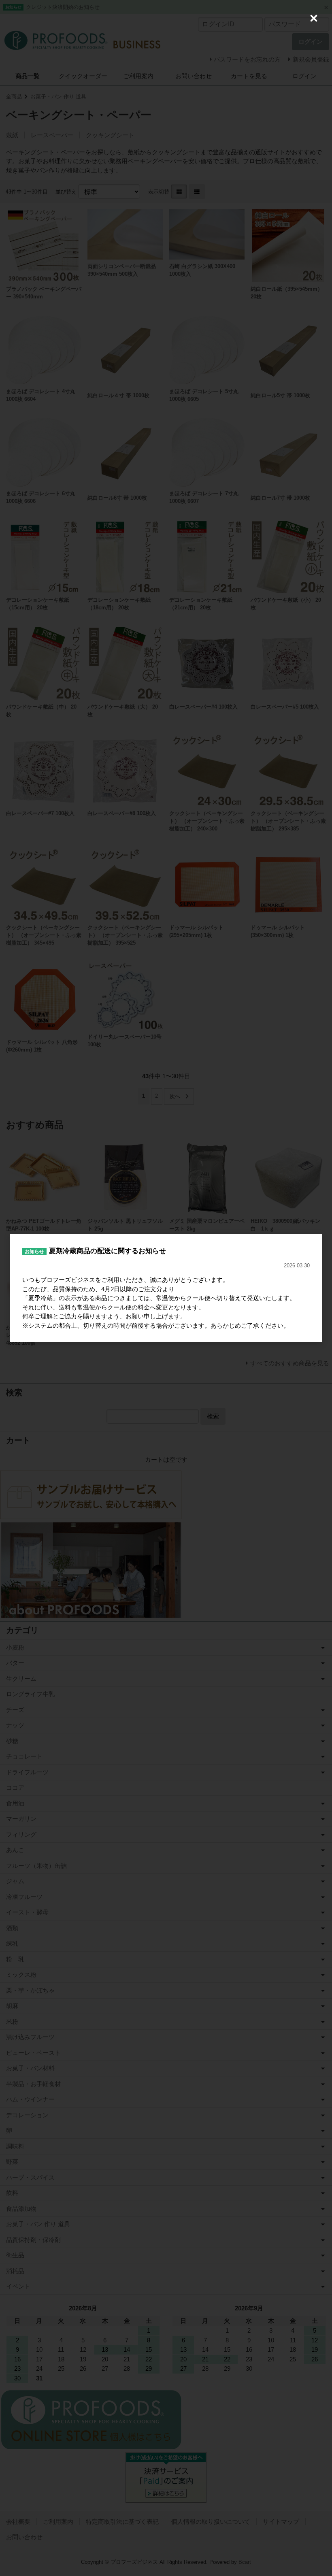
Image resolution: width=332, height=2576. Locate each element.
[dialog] (166, 1288)
